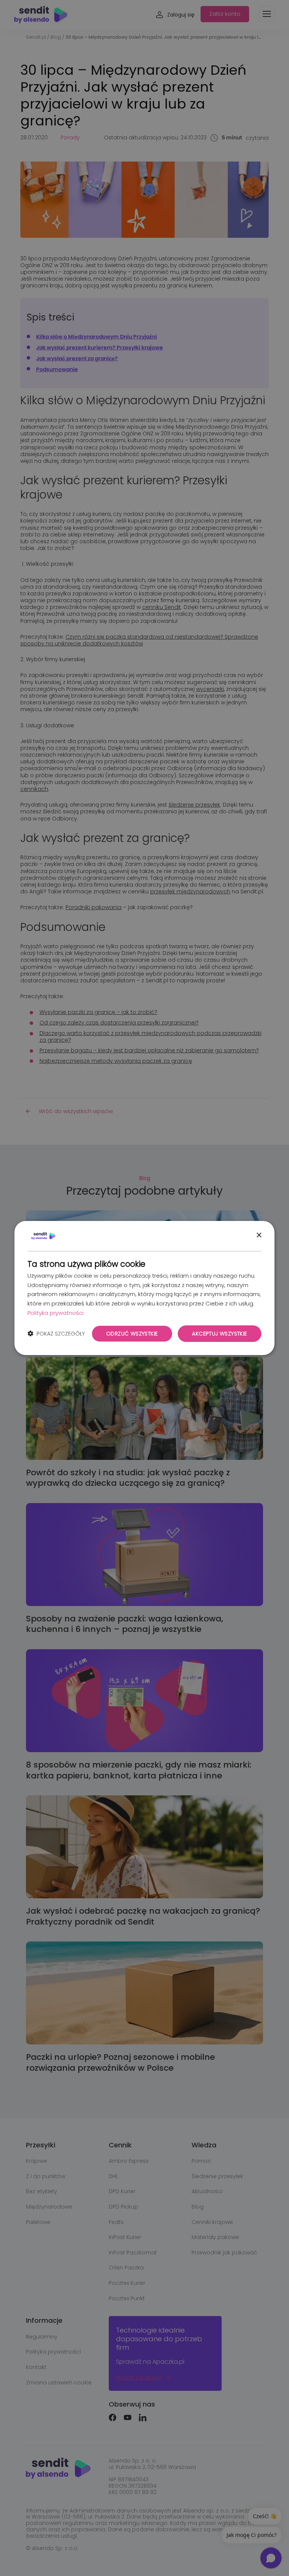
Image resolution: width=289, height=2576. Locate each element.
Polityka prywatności (56, 1313)
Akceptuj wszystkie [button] (219, 1334)
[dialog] (144, 1288)
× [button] (259, 1235)
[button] (56, 1334)
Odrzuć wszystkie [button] (132, 1334)
